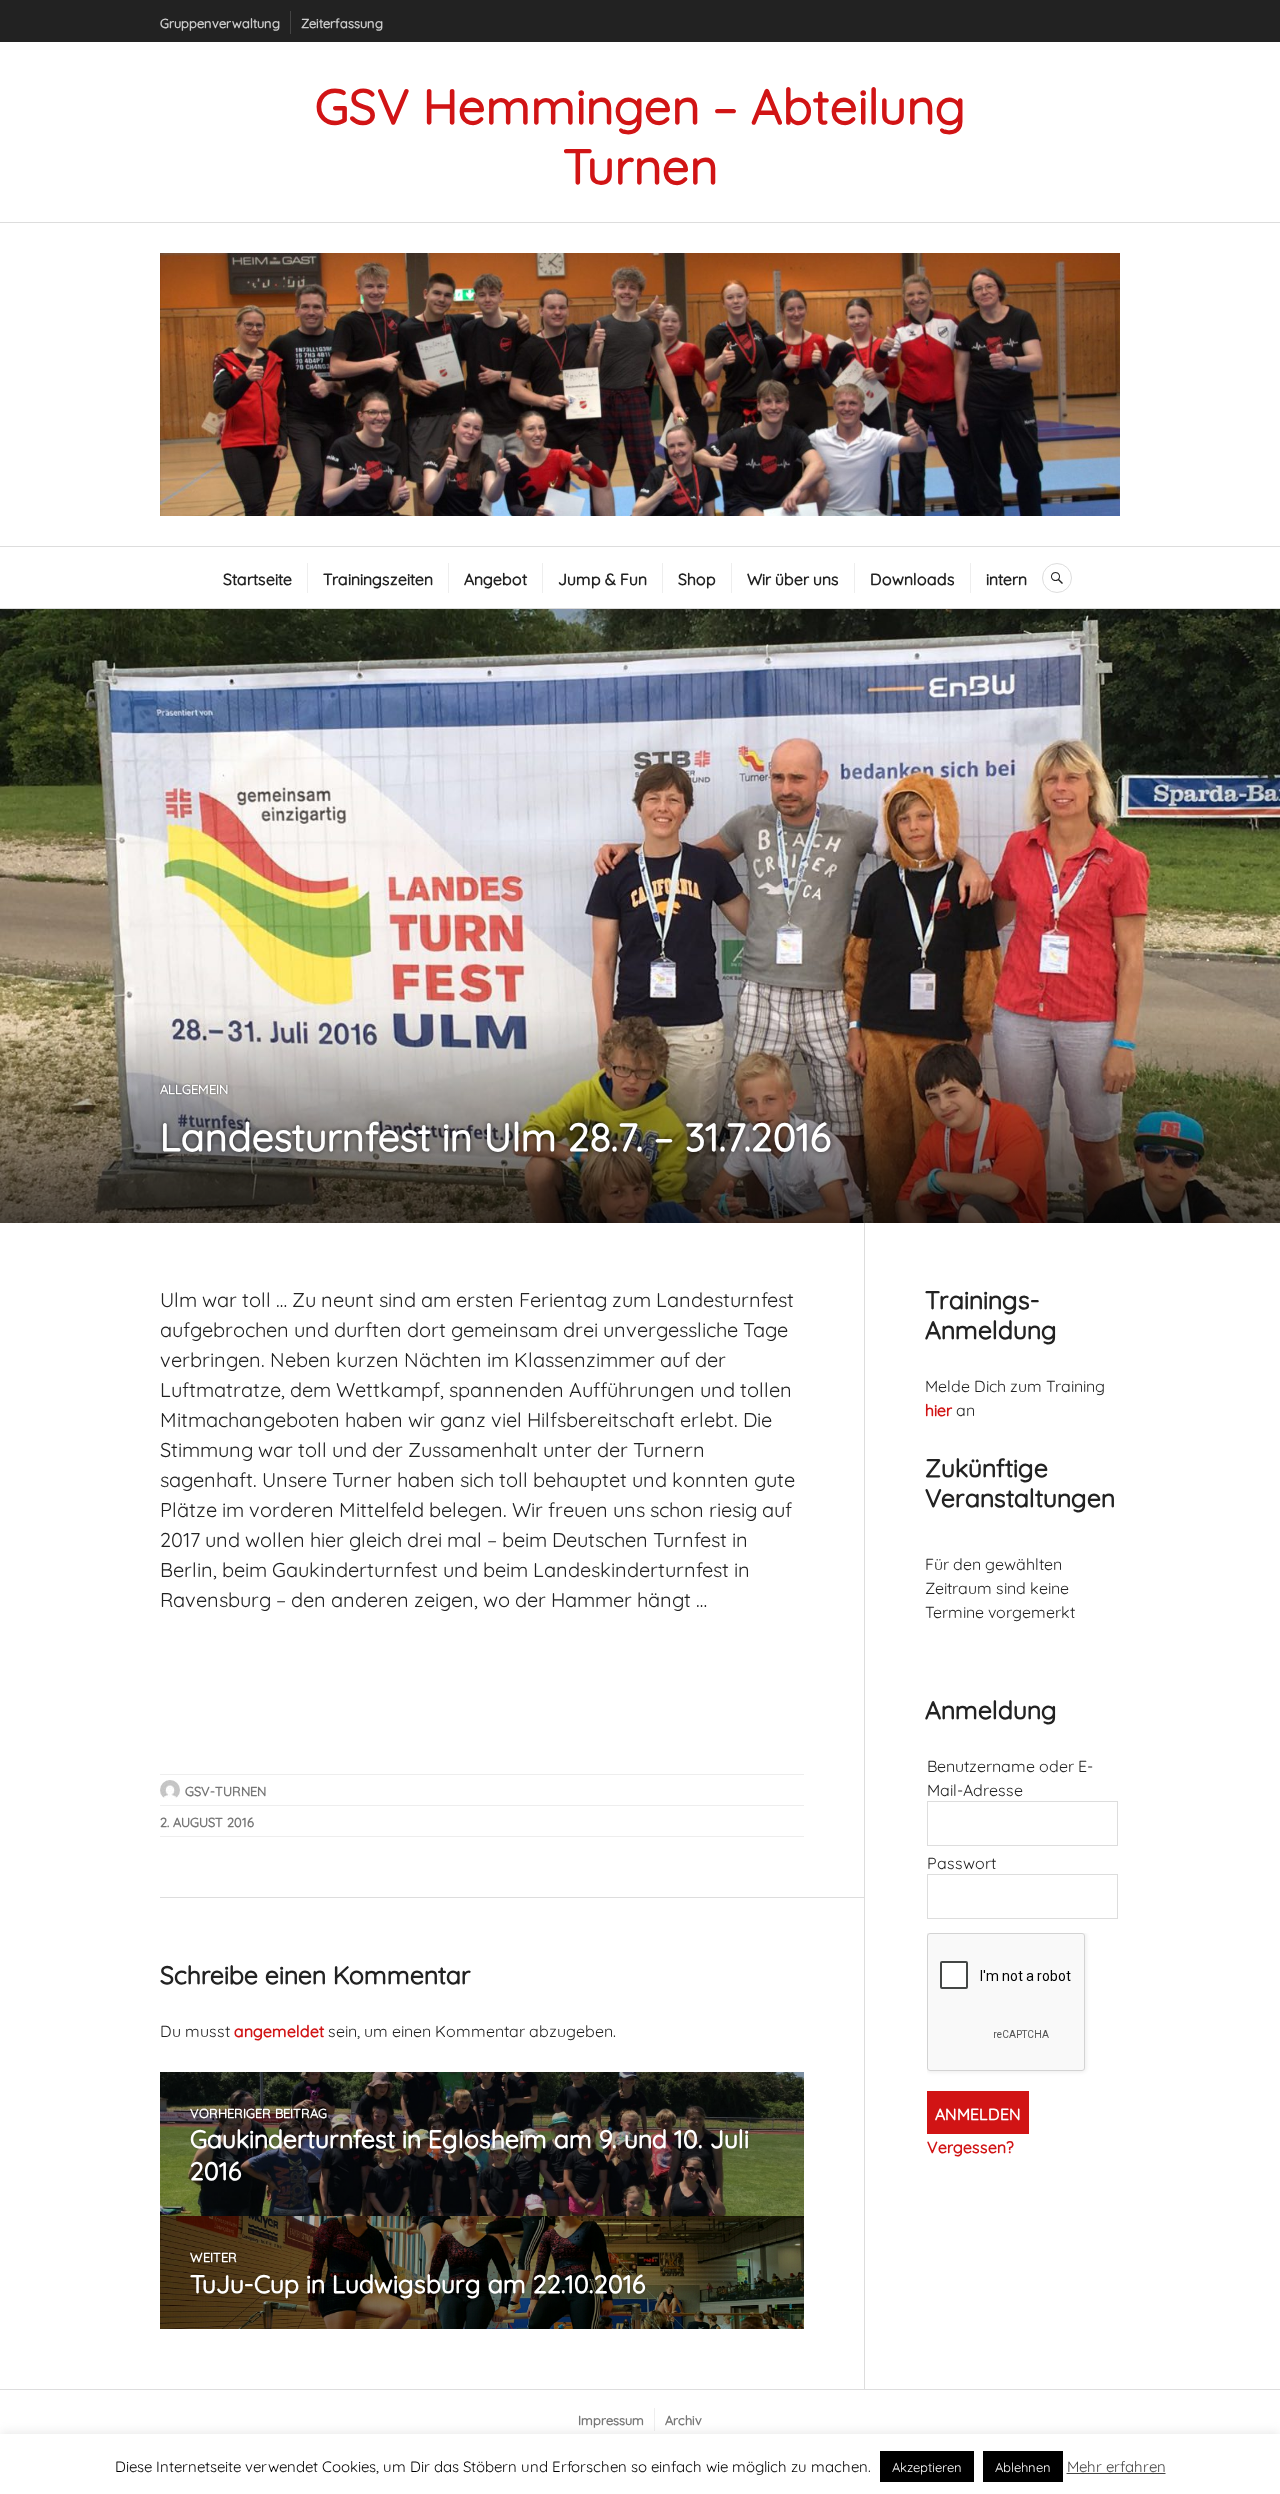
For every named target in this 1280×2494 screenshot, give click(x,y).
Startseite (257, 577)
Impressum (611, 2419)
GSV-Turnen (225, 1790)
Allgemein (194, 1088)
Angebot (495, 577)
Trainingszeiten (378, 577)
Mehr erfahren (1116, 2465)
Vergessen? (970, 2145)
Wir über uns (793, 577)
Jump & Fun (602, 577)
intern (1006, 577)
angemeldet (279, 2029)
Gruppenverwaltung (220, 22)
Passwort (961, 1861)
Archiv (683, 2419)
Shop (697, 577)
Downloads (912, 577)
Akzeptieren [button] (927, 2466)
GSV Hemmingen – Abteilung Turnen (640, 131)
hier (938, 1408)
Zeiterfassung (342, 22)
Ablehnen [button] (1023, 2466)
